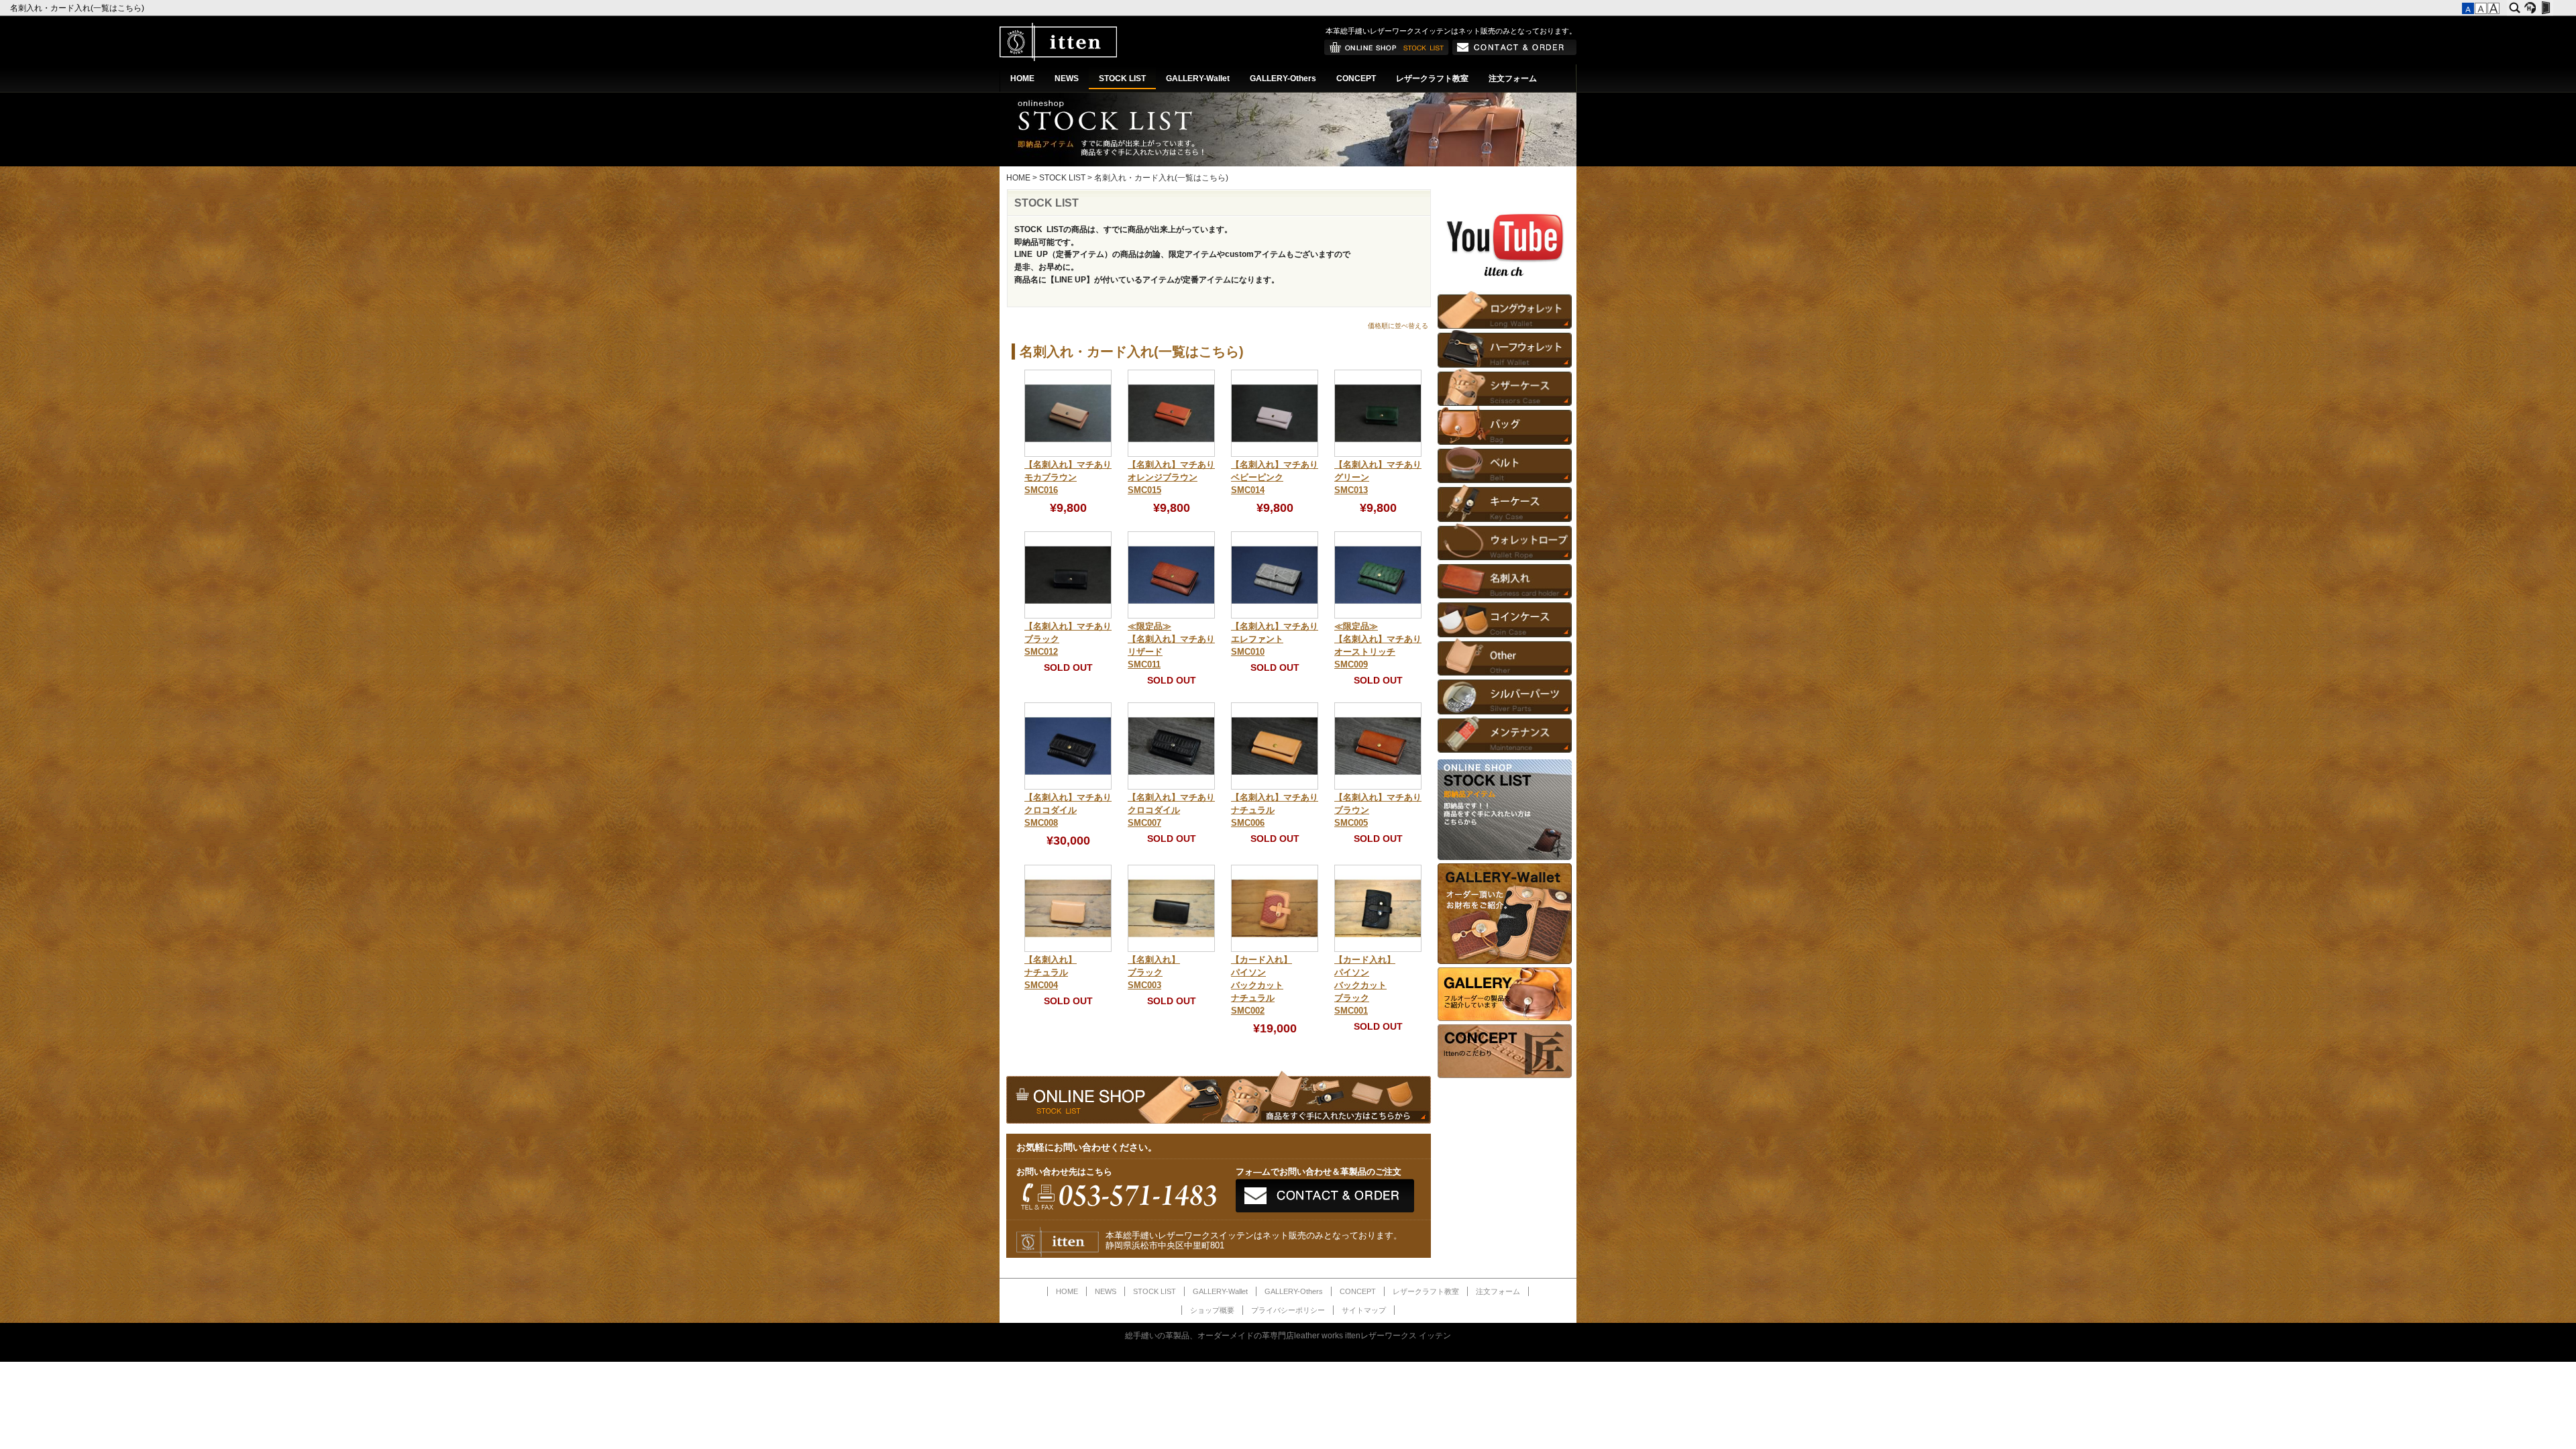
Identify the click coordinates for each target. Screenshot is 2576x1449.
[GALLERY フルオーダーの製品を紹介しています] (1505, 1018)
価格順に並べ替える (1398, 326)
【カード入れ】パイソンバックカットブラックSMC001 (1365, 985)
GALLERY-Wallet (1198, 78)
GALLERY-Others (1283, 78)
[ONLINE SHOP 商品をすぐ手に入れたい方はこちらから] (1387, 52)
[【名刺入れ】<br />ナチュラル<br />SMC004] (1068, 949)
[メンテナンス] (1505, 734)
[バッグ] (1505, 425)
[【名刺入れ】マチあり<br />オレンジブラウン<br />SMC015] (1171, 454)
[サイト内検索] (2515, 8)
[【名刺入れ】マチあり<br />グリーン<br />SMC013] (1378, 454)
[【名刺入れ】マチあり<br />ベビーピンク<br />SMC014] (1275, 454)
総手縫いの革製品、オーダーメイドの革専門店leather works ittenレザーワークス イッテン (1288, 1336)
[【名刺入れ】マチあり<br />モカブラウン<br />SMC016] (1068, 454)
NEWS (1067, 78)
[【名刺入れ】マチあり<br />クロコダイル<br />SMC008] (1068, 787)
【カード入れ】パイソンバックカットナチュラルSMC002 (1262, 985)
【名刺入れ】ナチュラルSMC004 (1051, 973)
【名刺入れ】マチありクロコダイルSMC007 (1171, 810)
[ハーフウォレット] (1505, 348)
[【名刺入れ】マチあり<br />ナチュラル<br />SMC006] (1275, 787)
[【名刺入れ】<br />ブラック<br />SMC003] (1171, 949)
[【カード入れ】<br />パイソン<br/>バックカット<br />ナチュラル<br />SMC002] (1275, 949)
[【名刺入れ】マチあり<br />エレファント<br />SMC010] (1275, 616)
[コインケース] (1505, 618)
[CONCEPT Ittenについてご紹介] (1505, 1075)
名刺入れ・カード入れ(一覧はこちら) (78, 8)
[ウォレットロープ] (1505, 541)
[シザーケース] (1505, 387)
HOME (1022, 78)
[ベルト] (1505, 464)
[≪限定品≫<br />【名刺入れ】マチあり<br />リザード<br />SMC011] (1171, 616)
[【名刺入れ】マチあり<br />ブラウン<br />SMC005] (1378, 787)
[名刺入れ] (1505, 579)
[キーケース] (1505, 502)
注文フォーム (1513, 78)
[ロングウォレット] (1505, 310)
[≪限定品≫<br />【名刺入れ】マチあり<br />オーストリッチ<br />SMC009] (1378, 616)
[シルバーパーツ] (1505, 695)
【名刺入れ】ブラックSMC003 (1154, 973)
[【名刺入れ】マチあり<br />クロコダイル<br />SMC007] (1171, 787)
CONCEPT (1356, 78)
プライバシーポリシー (1288, 1310)
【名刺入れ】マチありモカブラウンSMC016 (1068, 478)
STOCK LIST (1122, 78)
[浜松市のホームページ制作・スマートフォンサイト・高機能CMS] (2530, 8)
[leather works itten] (1058, 58)
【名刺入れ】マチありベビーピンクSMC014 (1275, 478)
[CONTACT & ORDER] (1514, 52)
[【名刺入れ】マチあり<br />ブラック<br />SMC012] (1068, 616)
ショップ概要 (1212, 1310)
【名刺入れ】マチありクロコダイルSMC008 (1068, 810)
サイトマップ (1364, 1310)
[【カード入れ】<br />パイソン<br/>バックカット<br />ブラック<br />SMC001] (1378, 949)
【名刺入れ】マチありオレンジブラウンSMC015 (1171, 478)
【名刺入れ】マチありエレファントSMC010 (1275, 639)
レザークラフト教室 (1432, 78)
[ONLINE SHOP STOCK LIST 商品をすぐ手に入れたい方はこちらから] (1505, 857)
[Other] (1505, 656)
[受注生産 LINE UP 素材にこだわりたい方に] (1505, 961)
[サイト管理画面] (2545, 8)
